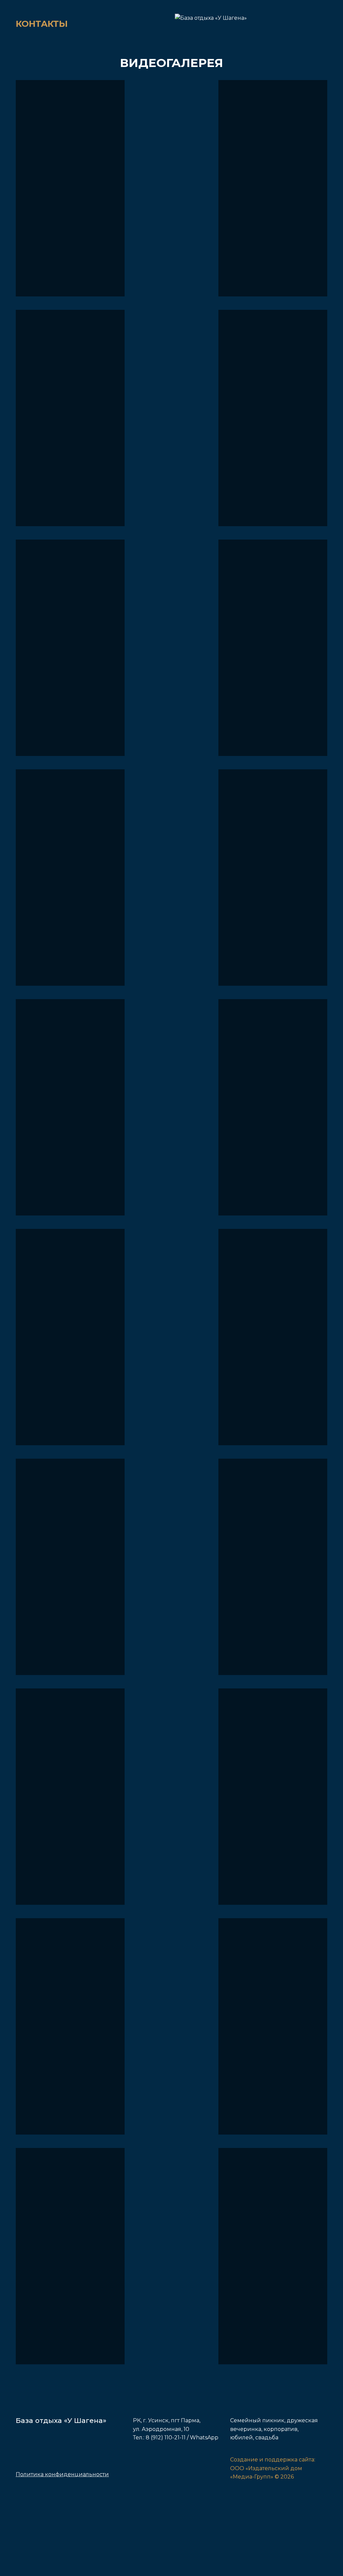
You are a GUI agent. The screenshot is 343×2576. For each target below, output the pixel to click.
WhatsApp (204, 2438)
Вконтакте (139, 2471)
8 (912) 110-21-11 (166, 2438)
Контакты (42, 24)
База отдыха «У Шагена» (61, 2420)
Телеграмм (160, 2471)
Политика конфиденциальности (62, 2474)
